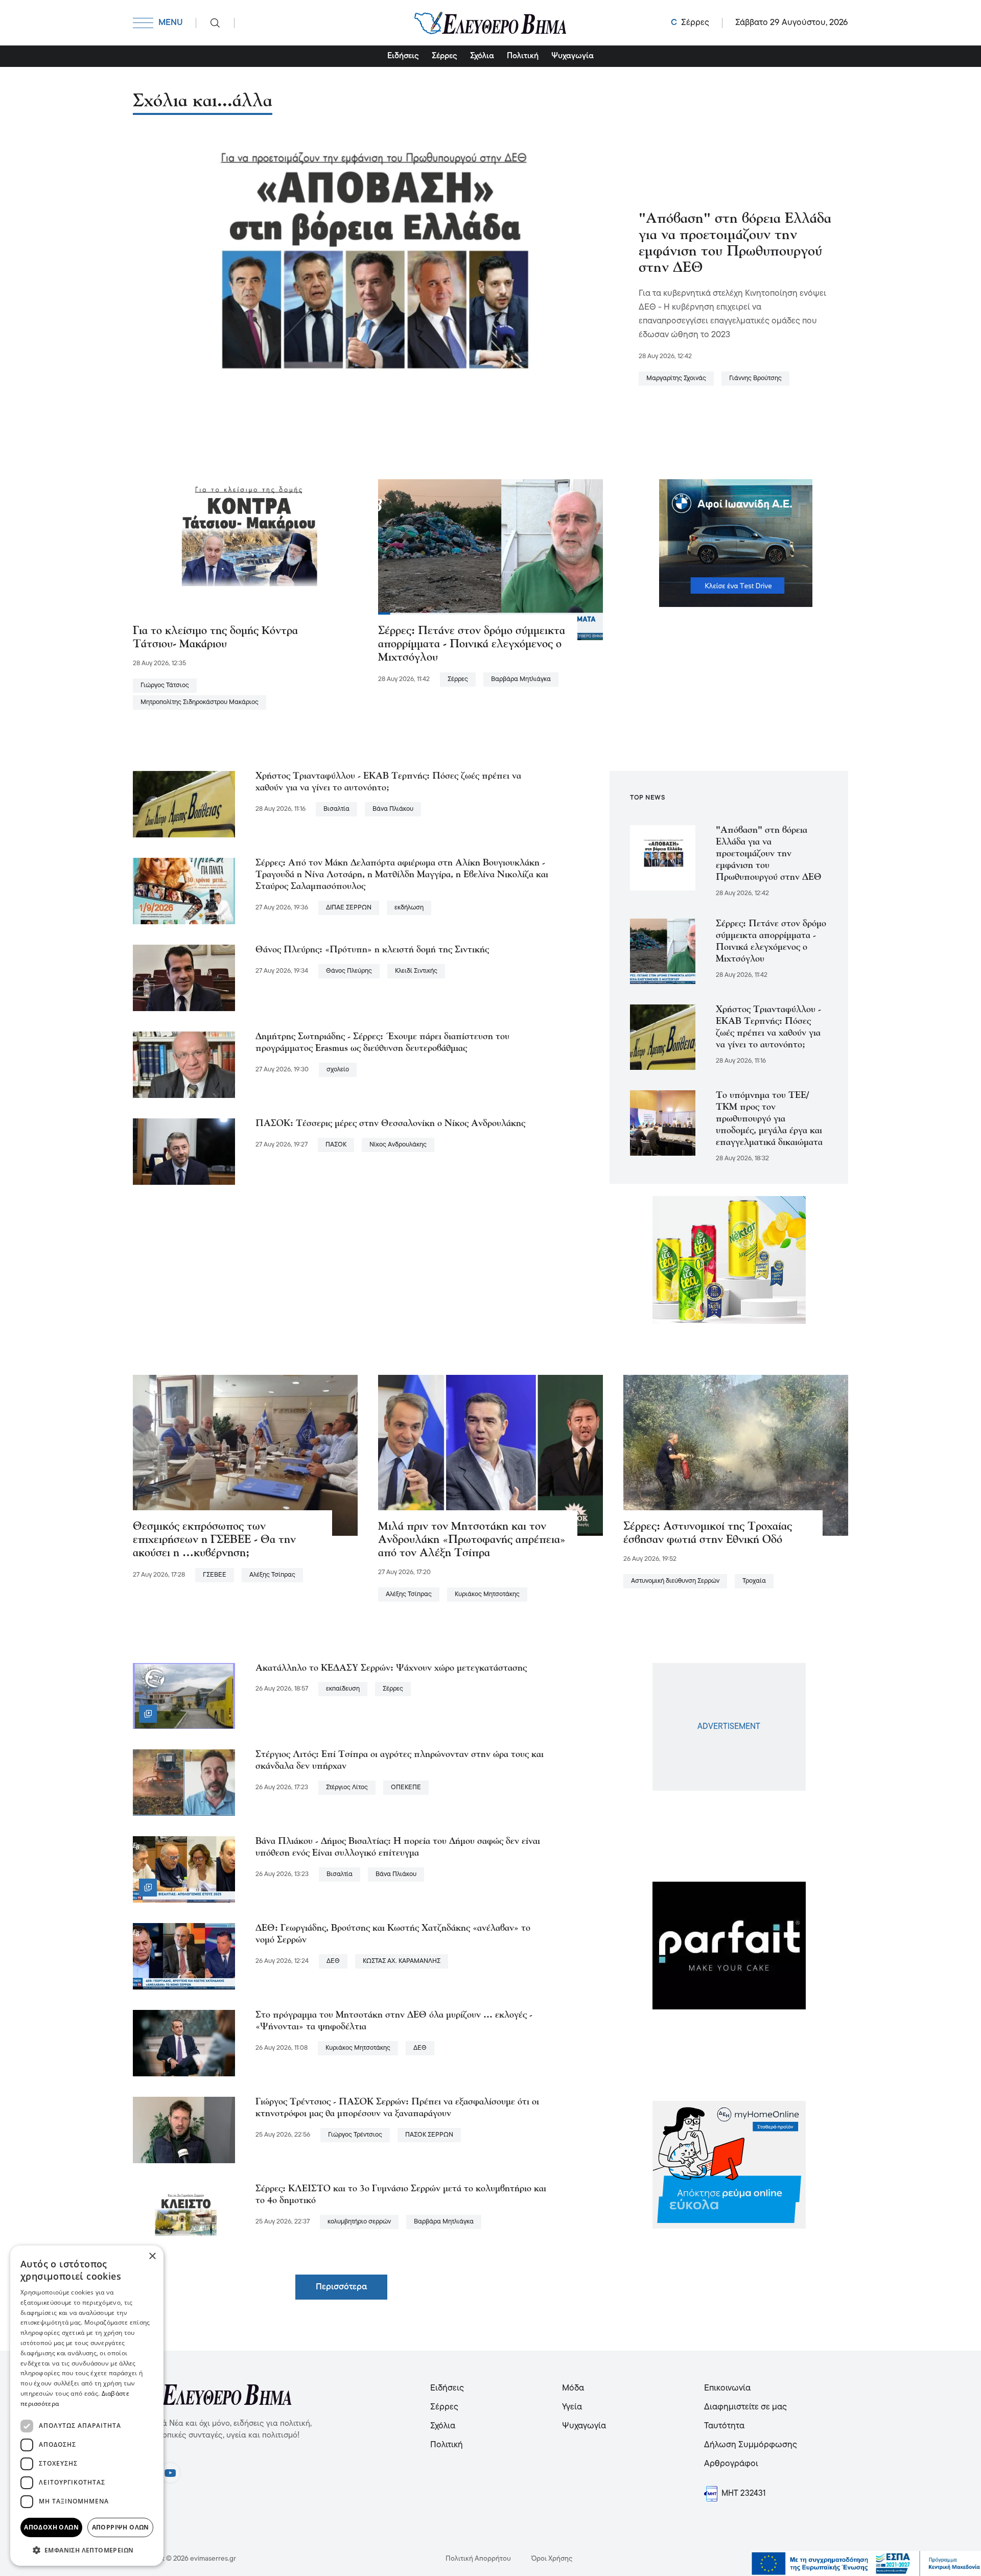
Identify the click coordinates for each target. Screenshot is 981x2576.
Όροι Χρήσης (552, 2559)
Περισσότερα (341, 2287)
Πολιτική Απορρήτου (478, 2559)
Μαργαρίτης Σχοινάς (676, 378)
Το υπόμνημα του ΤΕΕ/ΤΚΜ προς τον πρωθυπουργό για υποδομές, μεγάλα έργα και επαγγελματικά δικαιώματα (769, 1119)
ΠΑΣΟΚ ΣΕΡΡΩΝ (429, 2135)
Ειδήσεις (403, 56)
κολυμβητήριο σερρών (359, 2222)
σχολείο (338, 1070)
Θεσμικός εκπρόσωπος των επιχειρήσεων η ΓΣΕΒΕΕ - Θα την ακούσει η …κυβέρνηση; (214, 1540)
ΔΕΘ (333, 1961)
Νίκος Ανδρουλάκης (398, 1145)
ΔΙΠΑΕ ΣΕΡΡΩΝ (349, 908)
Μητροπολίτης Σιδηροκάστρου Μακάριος (200, 702)
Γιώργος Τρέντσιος (355, 2135)
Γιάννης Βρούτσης (755, 378)
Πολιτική (523, 56)
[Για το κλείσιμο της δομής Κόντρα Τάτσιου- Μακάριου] (245, 559)
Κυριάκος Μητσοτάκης (487, 1594)
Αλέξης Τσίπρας (272, 1575)
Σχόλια (482, 56)
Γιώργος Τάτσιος (165, 685)
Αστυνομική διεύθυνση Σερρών (675, 1581)
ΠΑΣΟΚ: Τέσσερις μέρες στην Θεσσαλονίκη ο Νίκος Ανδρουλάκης (390, 1124)
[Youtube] (170, 2473)
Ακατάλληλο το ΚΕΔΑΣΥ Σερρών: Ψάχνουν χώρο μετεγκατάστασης (391, 1668)
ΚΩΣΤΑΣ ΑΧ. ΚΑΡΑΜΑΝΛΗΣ (402, 1961)
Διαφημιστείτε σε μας (745, 2407)
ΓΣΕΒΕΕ (215, 1575)
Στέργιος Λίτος (347, 1787)
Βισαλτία (336, 809)
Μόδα (573, 2388)
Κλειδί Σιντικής (416, 971)
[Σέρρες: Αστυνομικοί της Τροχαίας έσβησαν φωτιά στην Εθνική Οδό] (736, 1455)
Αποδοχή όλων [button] (51, 2527)
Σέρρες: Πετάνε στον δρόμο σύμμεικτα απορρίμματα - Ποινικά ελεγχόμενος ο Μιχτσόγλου (472, 645)
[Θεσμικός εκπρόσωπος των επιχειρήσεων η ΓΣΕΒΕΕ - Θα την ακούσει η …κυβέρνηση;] (245, 1455)
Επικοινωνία (727, 2388)
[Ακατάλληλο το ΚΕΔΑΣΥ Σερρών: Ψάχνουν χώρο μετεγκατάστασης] (184, 1696)
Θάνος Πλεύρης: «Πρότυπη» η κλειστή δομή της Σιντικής (372, 950)
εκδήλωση (409, 908)
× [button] (152, 2256)
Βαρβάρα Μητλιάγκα (521, 679)
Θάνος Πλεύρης (349, 971)
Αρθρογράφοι (731, 2464)
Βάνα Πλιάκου (393, 809)
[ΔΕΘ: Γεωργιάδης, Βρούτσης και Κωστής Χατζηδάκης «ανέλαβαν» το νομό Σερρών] (184, 1956)
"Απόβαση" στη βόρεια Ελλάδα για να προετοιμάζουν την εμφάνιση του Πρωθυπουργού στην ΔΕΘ (769, 854)
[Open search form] (215, 23)
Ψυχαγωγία (573, 56)
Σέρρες (445, 56)
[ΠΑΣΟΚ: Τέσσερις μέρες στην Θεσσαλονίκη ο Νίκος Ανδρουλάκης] (184, 1152)
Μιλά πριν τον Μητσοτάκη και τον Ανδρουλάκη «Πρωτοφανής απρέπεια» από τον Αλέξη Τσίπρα (472, 1540)
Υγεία (572, 2407)
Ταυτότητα (724, 2426)
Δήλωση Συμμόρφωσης (751, 2445)
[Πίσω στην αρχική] (491, 23)
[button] (87, 2550)
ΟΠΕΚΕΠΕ (406, 1787)
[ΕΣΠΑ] (866, 2564)
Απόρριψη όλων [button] (121, 2527)
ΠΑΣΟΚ (336, 1145)
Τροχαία (754, 1581)
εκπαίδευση (343, 1689)
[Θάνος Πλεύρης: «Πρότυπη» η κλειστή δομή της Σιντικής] (184, 978)
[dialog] (87, 2406)
